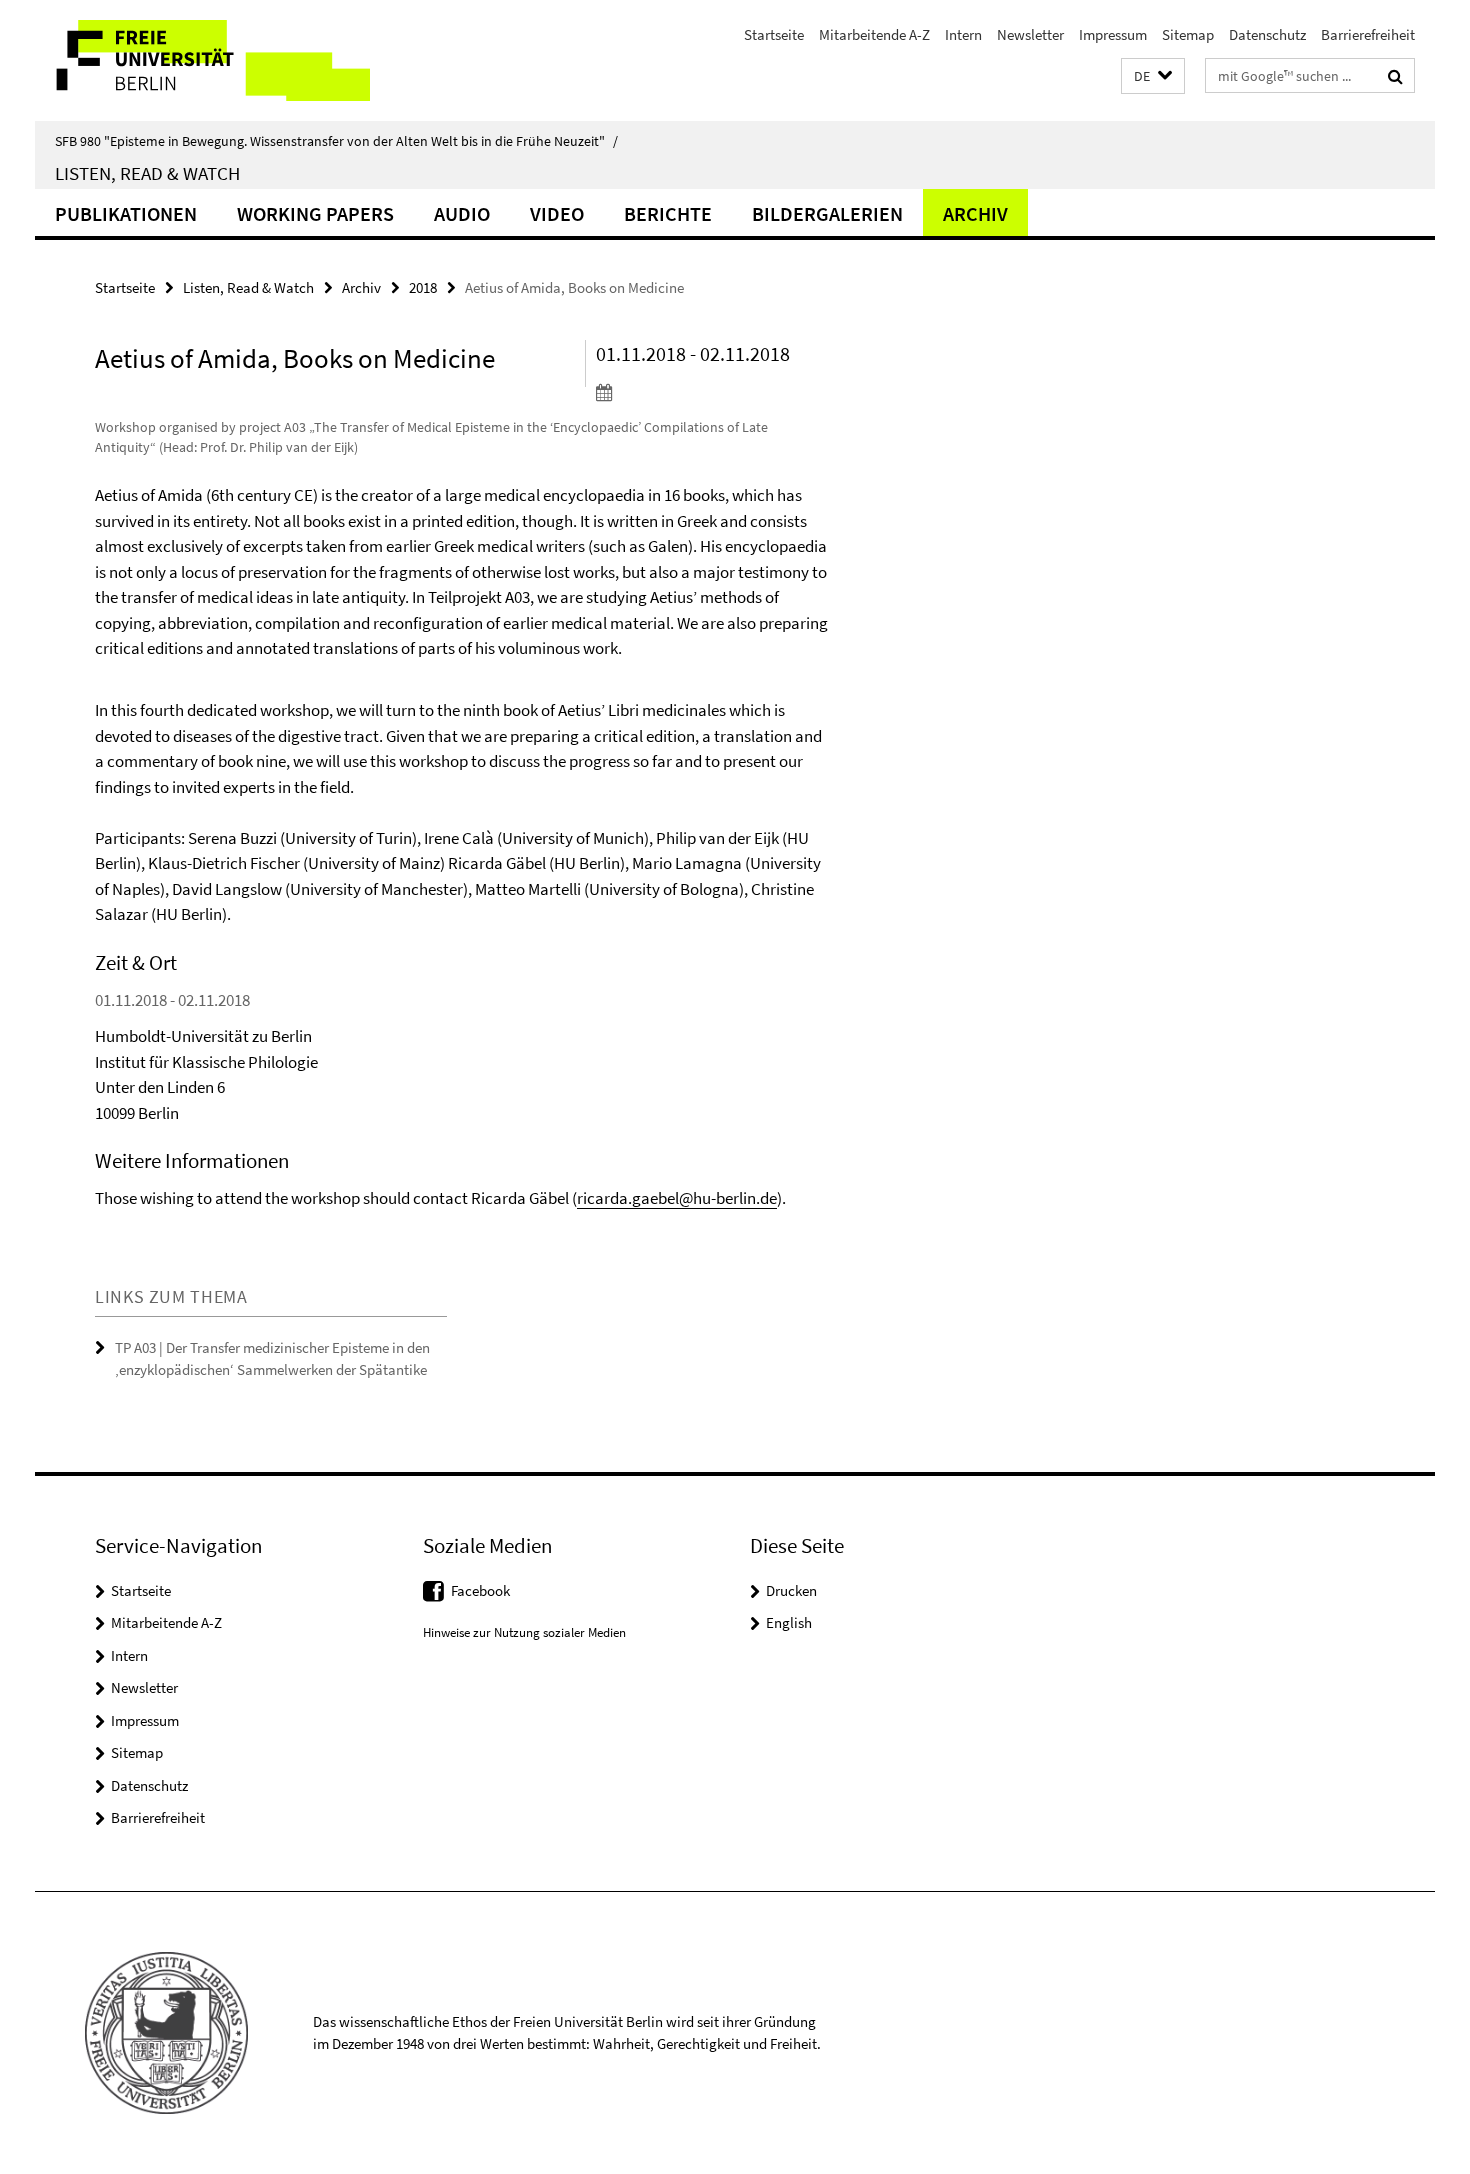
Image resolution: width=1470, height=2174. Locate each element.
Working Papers (315, 213)
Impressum (1113, 34)
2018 (423, 287)
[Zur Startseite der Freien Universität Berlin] (202, 60)
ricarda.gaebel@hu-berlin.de (677, 1198)
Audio (462, 213)
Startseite (774, 34)
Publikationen (126, 213)
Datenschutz (1267, 34)
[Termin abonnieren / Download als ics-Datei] (712, 392)
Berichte (668, 213)
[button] (1153, 76)
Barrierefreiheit (1368, 34)
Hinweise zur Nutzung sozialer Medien (524, 1632)
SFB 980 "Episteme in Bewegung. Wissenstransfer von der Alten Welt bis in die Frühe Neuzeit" (336, 141)
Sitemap (1188, 34)
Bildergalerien (827, 213)
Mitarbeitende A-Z (874, 34)
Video (557, 213)
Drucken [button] (791, 1590)
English (789, 1622)
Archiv (975, 213)
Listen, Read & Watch (147, 173)
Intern (963, 34)
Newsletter (1030, 34)
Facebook (480, 1590)
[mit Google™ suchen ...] (1395, 76)
